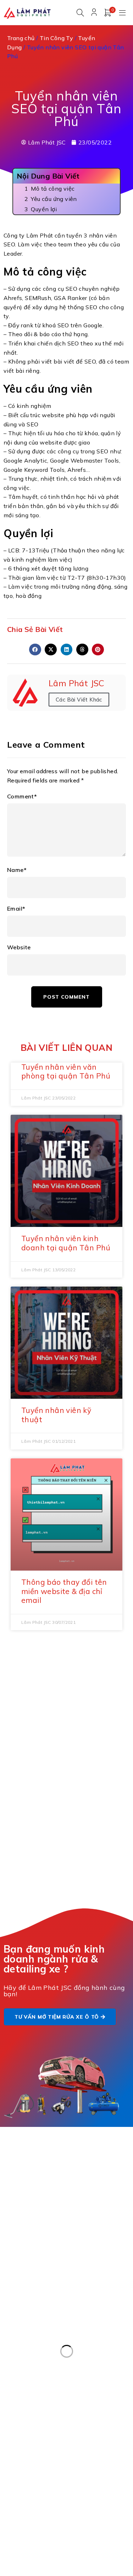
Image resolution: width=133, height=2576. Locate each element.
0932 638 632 (48, 2211)
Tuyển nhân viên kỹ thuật (56, 1415)
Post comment (66, 997)
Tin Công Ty (56, 38)
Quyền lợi (44, 209)
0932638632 (43, 2406)
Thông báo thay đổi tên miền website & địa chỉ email (64, 1591)
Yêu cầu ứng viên (54, 199)
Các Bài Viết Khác (79, 700)
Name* (17, 870)
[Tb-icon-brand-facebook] (11, 2462)
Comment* (22, 796)
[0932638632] (11, 2411)
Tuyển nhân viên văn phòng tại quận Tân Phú (66, 1071)
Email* (16, 909)
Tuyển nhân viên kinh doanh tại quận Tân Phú (66, 1243)
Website (19, 947)
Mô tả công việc (53, 189)
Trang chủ (21, 38)
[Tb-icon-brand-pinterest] (21, 2462)
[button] (35, 650)
